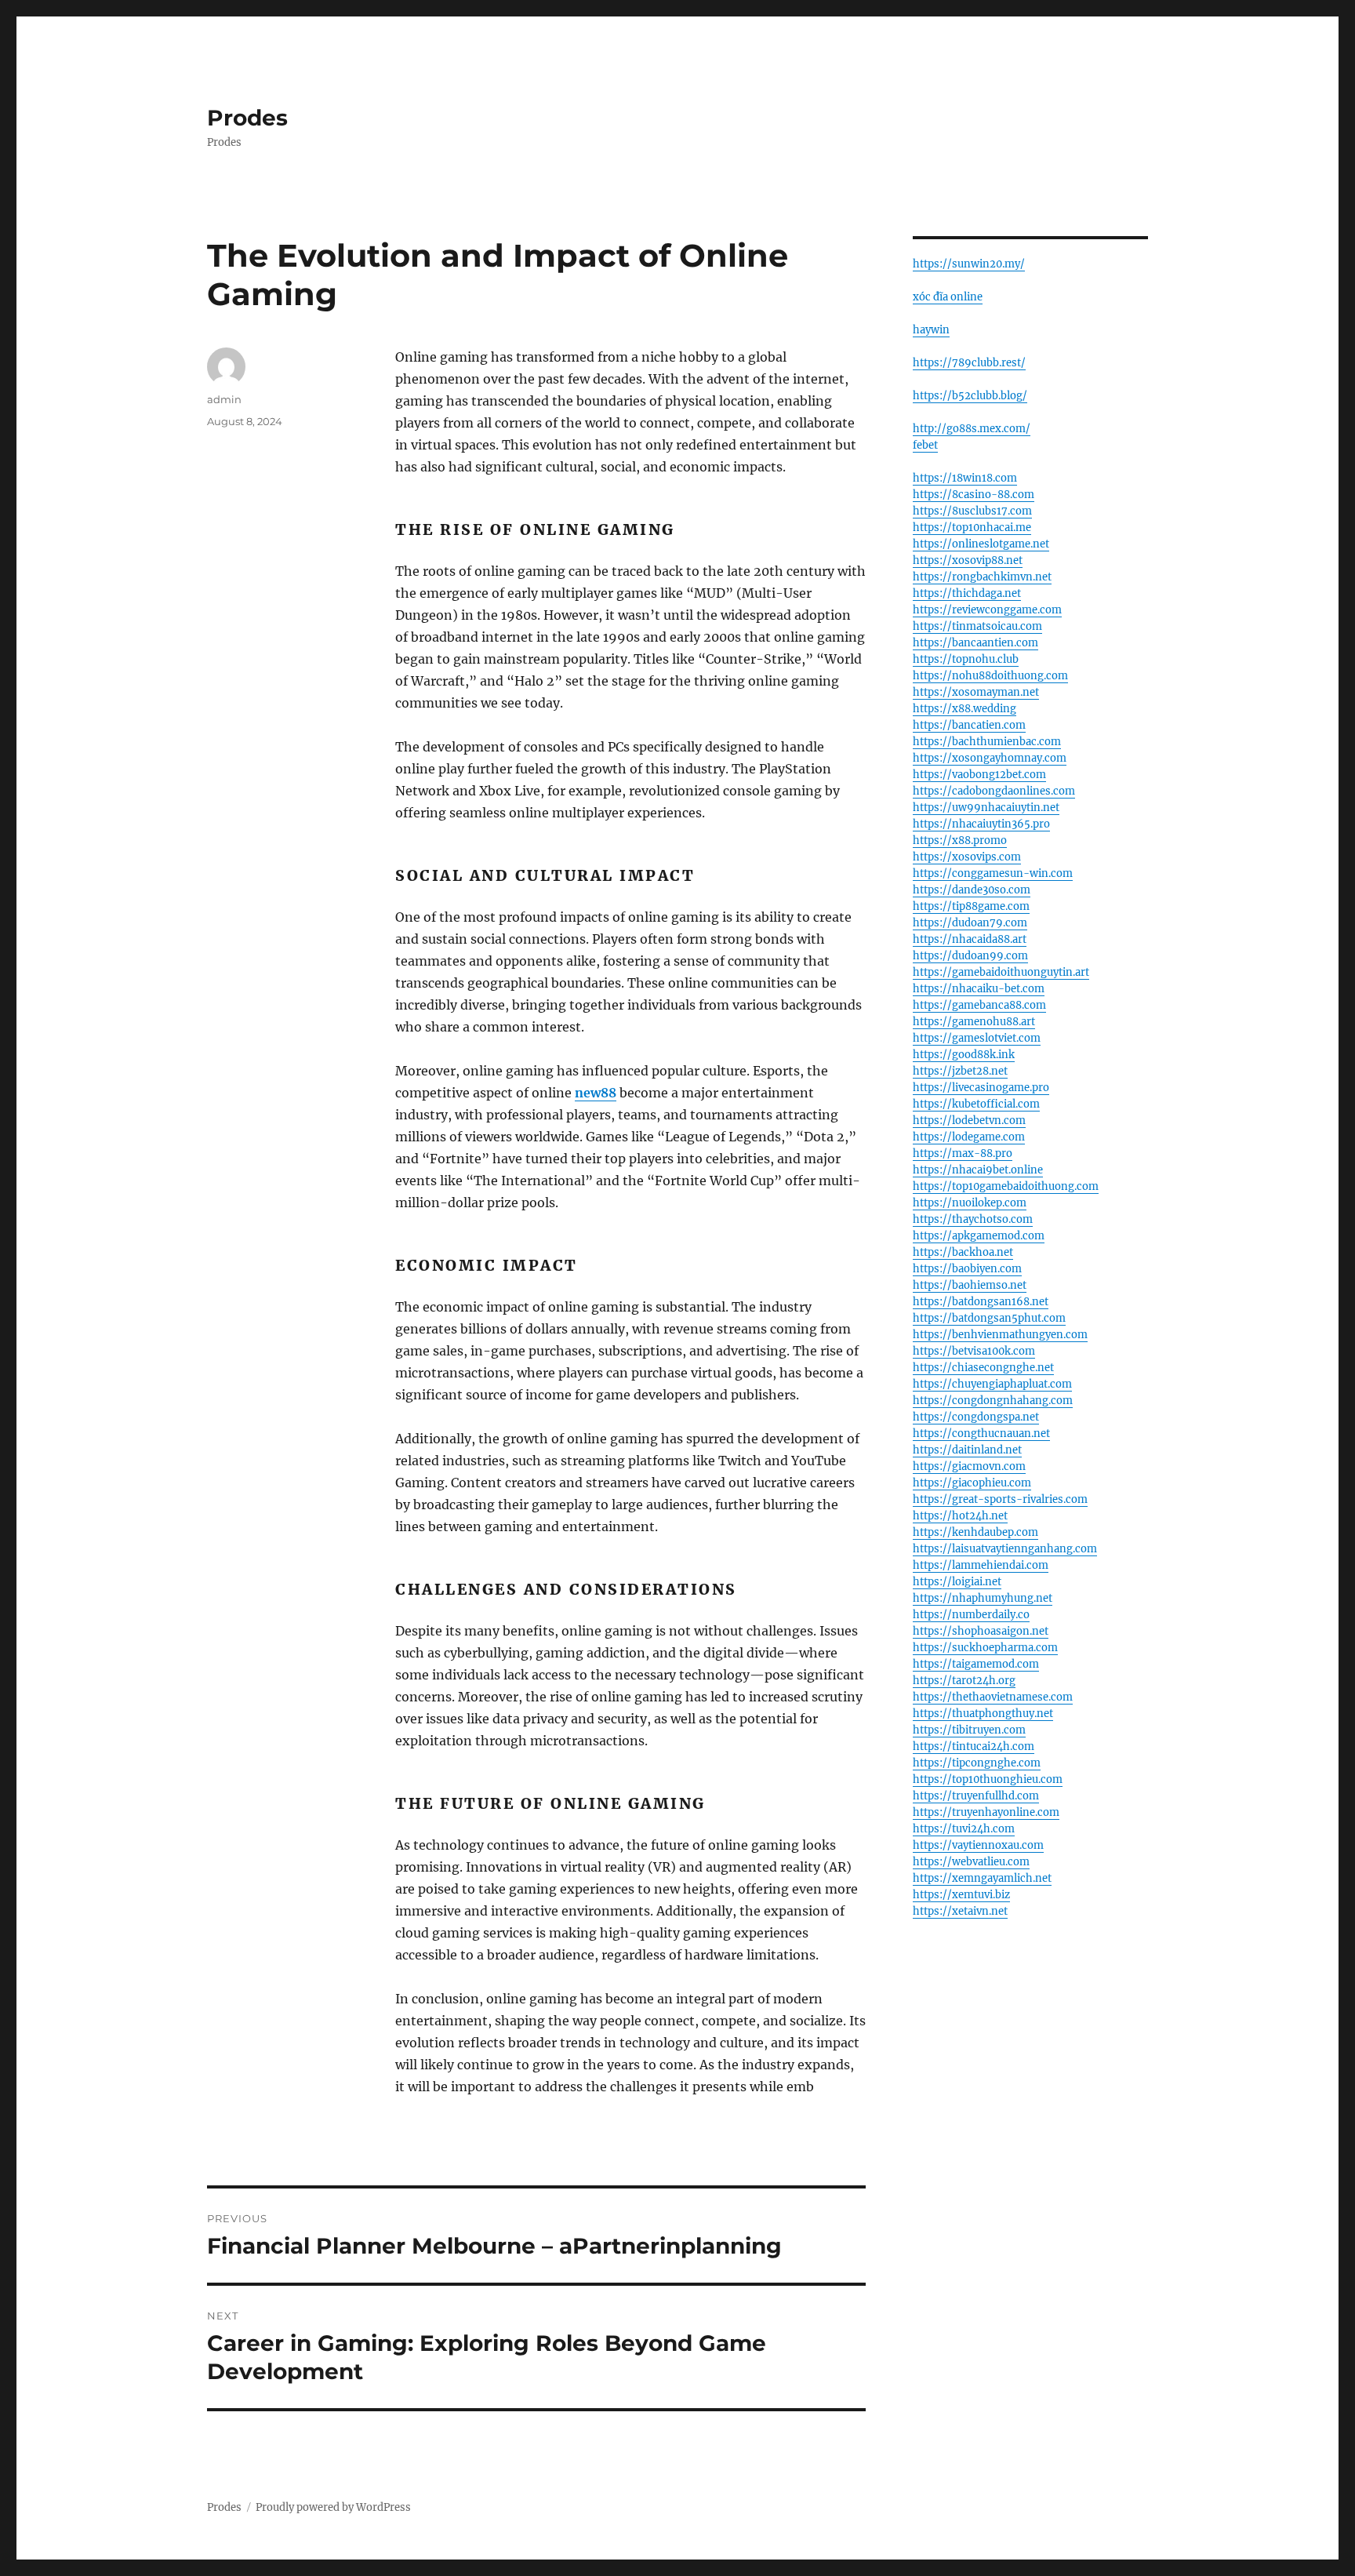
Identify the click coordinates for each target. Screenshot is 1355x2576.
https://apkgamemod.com (979, 1236)
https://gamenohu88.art (974, 1022)
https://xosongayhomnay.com (990, 758)
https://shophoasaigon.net (981, 1631)
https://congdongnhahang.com (993, 1401)
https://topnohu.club (966, 659)
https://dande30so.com (972, 890)
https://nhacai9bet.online (978, 1170)
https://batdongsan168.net (981, 1302)
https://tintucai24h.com (974, 1746)
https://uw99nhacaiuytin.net (986, 808)
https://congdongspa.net (976, 1417)
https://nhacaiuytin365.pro (981, 824)
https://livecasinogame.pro (981, 1088)
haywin (931, 330)
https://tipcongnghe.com (977, 1763)
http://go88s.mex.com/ (972, 429)
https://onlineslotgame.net (981, 544)
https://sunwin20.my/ (969, 264)
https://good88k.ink (964, 1055)
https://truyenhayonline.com (986, 1812)
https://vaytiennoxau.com (978, 1845)
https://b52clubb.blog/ (970, 396)
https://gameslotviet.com (977, 1038)
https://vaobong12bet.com (979, 775)
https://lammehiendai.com (981, 1565)
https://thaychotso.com (973, 1219)
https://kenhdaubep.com (975, 1532)
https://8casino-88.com (974, 495)
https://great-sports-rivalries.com (1000, 1499)
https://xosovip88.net (968, 560)
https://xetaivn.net (960, 1911)
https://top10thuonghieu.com (988, 1779)
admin (224, 399)
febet (925, 445)
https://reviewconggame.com (987, 610)
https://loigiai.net (957, 1582)
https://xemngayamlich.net (982, 1878)
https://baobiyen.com (967, 1269)
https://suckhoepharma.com (985, 1648)
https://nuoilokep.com (970, 1203)
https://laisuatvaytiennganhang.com (1005, 1549)
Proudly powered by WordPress (333, 2507)
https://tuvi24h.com (964, 1829)
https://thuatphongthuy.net (983, 1714)
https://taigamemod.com (976, 1664)
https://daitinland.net (967, 1450)
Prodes (247, 118)
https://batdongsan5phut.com (989, 1318)
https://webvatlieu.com (971, 1862)
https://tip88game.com (971, 906)
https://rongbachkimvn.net (982, 577)
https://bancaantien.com (975, 643)
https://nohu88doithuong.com (990, 676)
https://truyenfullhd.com (976, 1796)
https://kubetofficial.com (976, 1104)
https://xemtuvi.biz (961, 1895)
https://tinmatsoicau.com (977, 626)
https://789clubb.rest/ (969, 363)
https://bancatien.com (969, 725)
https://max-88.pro (963, 1153)
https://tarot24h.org (964, 1681)
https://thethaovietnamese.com (993, 1697)
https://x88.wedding (964, 709)
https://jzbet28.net (960, 1071)
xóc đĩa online (948, 297)
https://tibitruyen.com (969, 1730)
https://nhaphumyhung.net (983, 1598)
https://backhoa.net (963, 1252)
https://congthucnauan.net (981, 1434)
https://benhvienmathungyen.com (1000, 1335)
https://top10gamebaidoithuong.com (1006, 1186)
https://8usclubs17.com (972, 511)
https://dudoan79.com (970, 923)
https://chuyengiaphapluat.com (992, 1384)
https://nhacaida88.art (970, 939)
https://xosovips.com (967, 857)
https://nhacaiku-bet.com (979, 989)
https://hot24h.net (960, 1516)
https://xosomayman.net (976, 692)
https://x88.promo (960, 840)
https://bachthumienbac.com (987, 742)
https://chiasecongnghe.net (983, 1368)
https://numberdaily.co (971, 1615)
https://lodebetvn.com (969, 1121)
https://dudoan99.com (970, 956)
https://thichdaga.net (967, 593)
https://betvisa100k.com (974, 1351)
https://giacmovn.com (969, 1466)
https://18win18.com (965, 478)
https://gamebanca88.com (979, 1005)
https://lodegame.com (969, 1137)
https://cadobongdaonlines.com (994, 791)
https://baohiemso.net (970, 1285)
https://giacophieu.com (972, 1483)
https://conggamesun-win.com (993, 873)
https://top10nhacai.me (972, 528)
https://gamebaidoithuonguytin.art (1001, 972)
